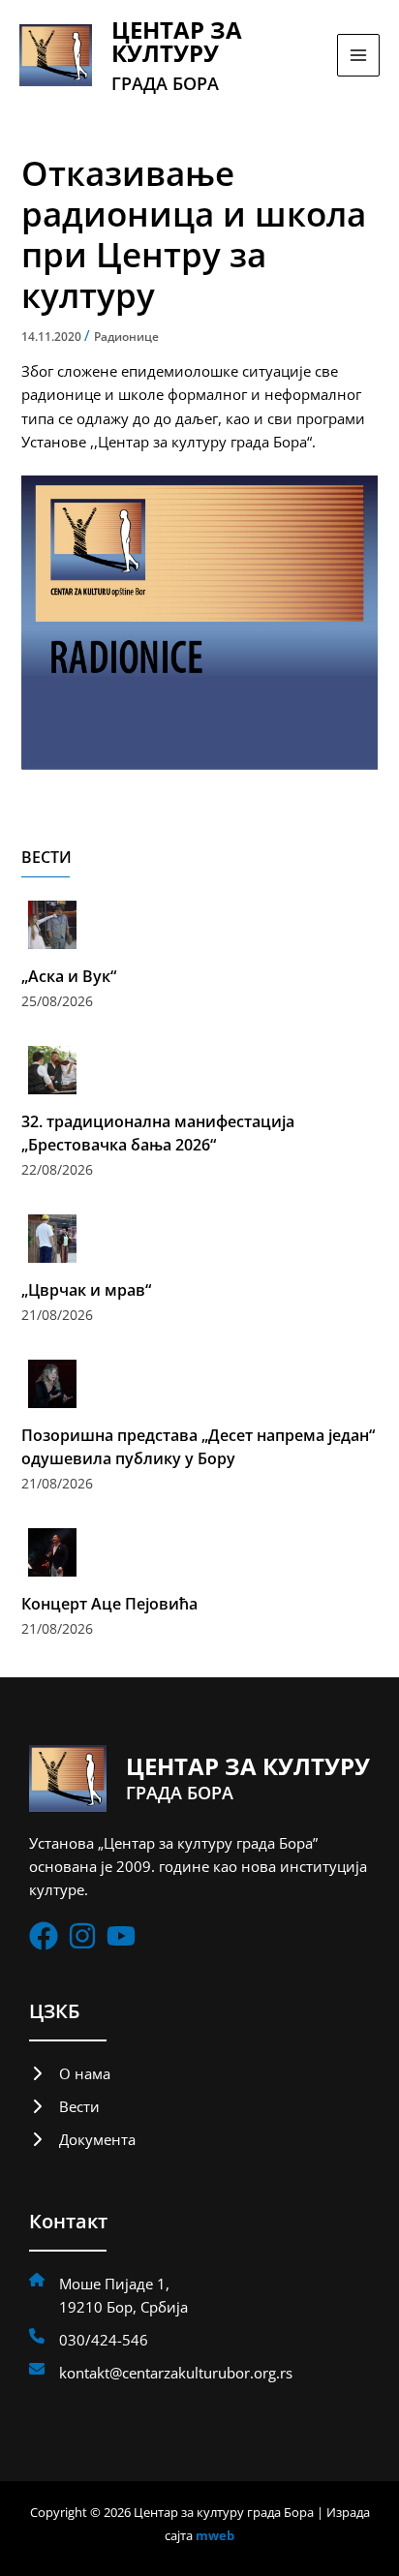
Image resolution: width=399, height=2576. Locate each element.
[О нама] (70, 2073)
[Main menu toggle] (358, 55)
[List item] (44, 1936)
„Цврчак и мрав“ (86, 1290)
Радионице (126, 337)
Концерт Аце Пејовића (109, 1604)
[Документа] (82, 2139)
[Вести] (64, 2106)
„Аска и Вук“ (69, 976)
